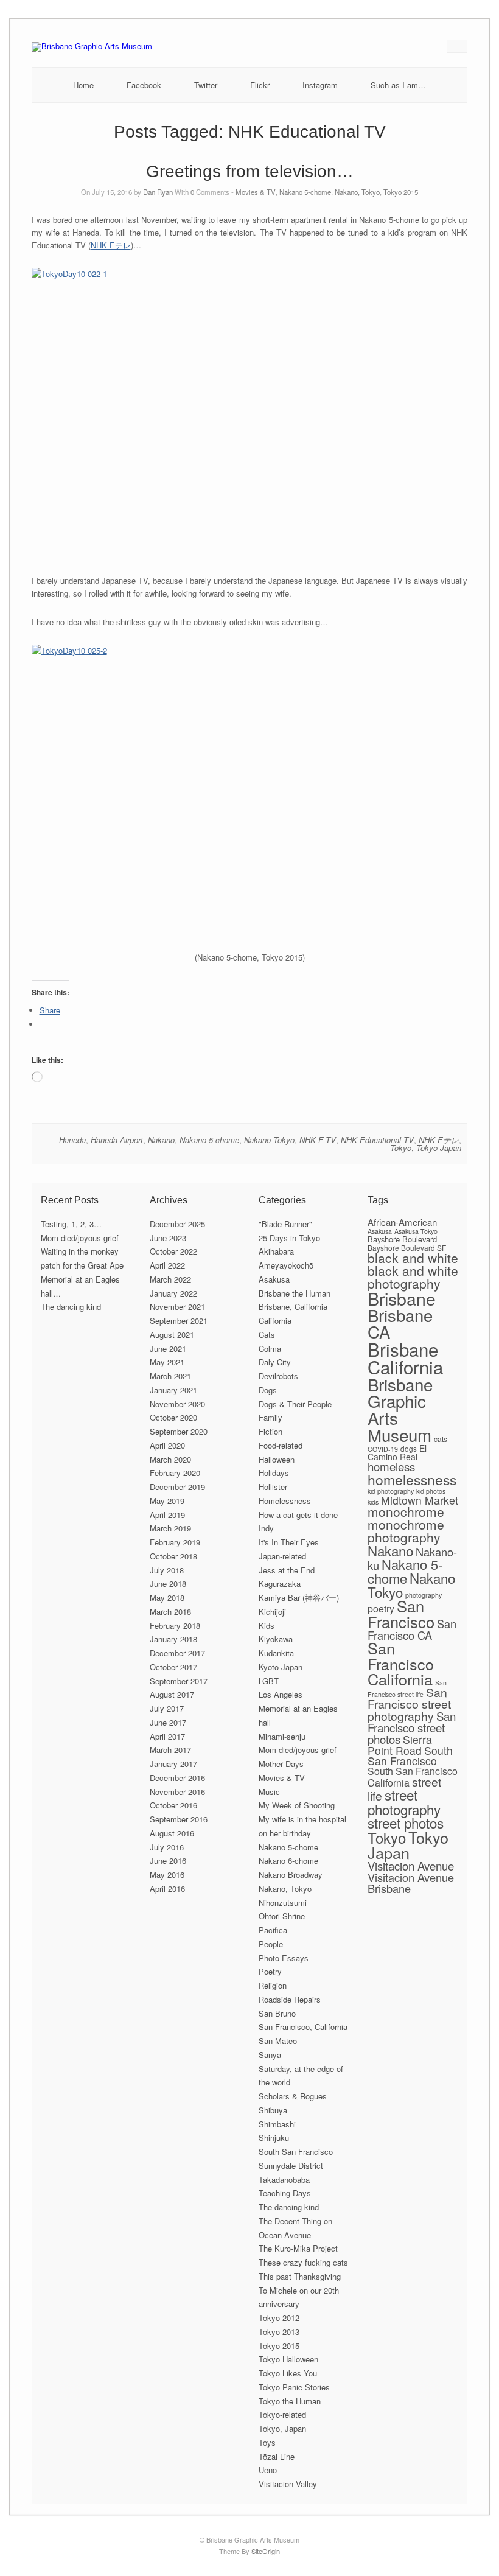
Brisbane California (405, 1358)
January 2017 (173, 1764)
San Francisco (401, 1613)
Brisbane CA (400, 1323)
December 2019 (177, 1487)
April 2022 (167, 1265)
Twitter (206, 85)
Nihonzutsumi (283, 1902)
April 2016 (167, 1888)
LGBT (269, 1681)
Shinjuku (274, 2137)
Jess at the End (287, 1570)
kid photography (391, 1491)
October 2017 (173, 1667)
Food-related (281, 1445)
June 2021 (168, 1349)
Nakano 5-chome (305, 192)
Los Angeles (281, 1694)
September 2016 (179, 1819)
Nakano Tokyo (269, 1140)
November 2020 (177, 1404)
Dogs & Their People (295, 1404)
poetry (381, 1608)
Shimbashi (277, 2124)
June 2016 (168, 1860)
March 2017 (170, 1750)
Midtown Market (420, 1500)
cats (441, 1439)
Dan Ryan (158, 192)
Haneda (72, 1140)
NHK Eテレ (111, 245)
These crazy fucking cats (303, 2262)
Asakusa (274, 1279)
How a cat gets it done (298, 1515)
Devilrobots (278, 1376)
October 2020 (173, 1417)
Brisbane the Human (295, 1293)
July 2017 (167, 1708)
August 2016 (172, 1833)
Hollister (273, 1487)
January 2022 (173, 1293)
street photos (406, 1822)
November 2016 (177, 1792)
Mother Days (281, 1764)
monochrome (406, 1511)
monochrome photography (406, 1531)
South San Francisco (296, 2151)
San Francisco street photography (409, 1704)
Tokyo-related (282, 2414)
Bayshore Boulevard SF (407, 1248)
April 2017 (167, 1736)
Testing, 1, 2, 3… (71, 1224)
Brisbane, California (293, 1307)
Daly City (275, 1362)
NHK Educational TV (377, 1140)
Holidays (274, 1473)
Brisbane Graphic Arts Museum (400, 1409)
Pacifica (273, 1930)
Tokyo (401, 1148)
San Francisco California (401, 1663)
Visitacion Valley (288, 2484)
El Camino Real (397, 1453)
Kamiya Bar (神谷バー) (299, 1598)
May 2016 (167, 1874)
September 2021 (179, 1321)
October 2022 (173, 1251)
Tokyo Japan (439, 1148)
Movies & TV (256, 192)
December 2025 (177, 1224)
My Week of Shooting (297, 1805)
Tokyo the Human (290, 2401)
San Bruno (277, 2013)
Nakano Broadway (291, 1874)
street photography (404, 1801)
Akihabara (276, 1251)
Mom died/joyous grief (80, 1238)
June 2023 (168, 1238)
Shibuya (273, 2110)
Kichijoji (272, 1612)
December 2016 (177, 1778)
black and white (413, 1258)
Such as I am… (398, 85)
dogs (409, 1448)
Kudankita (276, 1653)
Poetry (270, 1971)
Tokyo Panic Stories (294, 2387)
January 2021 (173, 1390)
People (271, 1944)
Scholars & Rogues (293, 2096)
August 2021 (172, 1335)
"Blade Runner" (285, 1224)
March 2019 (170, 1528)
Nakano (161, 1140)
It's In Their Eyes (289, 1542)
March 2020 (170, 1459)
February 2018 (175, 1626)
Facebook (144, 85)
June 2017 (168, 1722)
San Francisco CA (412, 1629)
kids (373, 1502)
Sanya (270, 2055)
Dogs (268, 1390)
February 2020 (175, 1473)
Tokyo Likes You (288, 2373)
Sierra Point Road (400, 1745)
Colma (270, 1349)
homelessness (412, 1479)
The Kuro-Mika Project (298, 2248)
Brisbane (402, 1298)
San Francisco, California (303, 2027)
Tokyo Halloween (288, 2359)
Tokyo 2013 (279, 2332)
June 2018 (168, 1584)
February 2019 (175, 1542)
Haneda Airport (117, 1140)
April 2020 (167, 1445)
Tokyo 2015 (401, 192)
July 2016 (167, 1847)
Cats (267, 1335)
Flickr (260, 85)
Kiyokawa (276, 1639)
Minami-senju (282, 1736)
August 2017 (172, 1694)
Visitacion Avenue (411, 1865)
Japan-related (282, 1556)
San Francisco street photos (412, 1727)
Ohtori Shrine (282, 1916)
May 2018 (167, 1598)
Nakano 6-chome (288, 1860)
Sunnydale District (291, 2165)
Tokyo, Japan (282, 2428)
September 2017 (179, 1681)
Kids (267, 1626)
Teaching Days (285, 2193)
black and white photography (413, 1277)
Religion (273, 1985)
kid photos (431, 1491)
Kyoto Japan (281, 1667)
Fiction (270, 1431)
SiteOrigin (266, 2551)
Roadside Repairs (290, 1999)
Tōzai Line (277, 2456)
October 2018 (173, 1556)
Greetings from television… (250, 171)
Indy (266, 1528)
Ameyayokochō (286, 1265)
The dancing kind (71, 1307)
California (275, 1321)
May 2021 (167, 1362)
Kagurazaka (280, 1584)
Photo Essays (284, 1958)
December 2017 (177, 1653)
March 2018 (170, 1612)
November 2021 (177, 1307)
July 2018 (167, 1570)
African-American (402, 1222)
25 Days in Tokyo (289, 1238)
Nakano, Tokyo (357, 192)
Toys (267, 2442)
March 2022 (170, 1279)
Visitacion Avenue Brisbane (411, 1883)
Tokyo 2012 (279, 2318)
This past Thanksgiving (300, 2276)
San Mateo (278, 2041)
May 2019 (167, 1501)
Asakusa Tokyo (416, 1231)
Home (83, 85)
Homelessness (285, 1501)
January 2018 (173, 1639)
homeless (391, 1466)
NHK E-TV (318, 1140)
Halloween (277, 1459)
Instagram (320, 85)
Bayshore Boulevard (402, 1239)
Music (269, 1792)
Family (270, 1417)
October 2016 (173, 1805)
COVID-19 (383, 1449)
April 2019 (167, 1515)
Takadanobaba (284, 2179)
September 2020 (179, 1431)
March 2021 (170, 1376)
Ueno (268, 2470)
